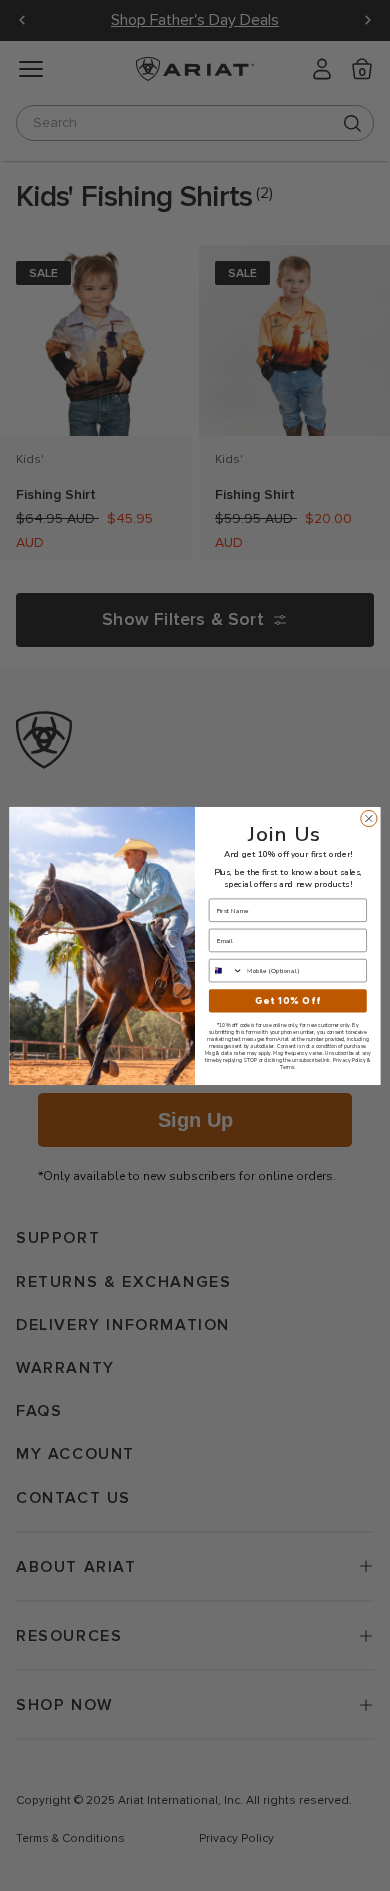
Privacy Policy (349, 1059)
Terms (286, 1066)
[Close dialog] (369, 818)
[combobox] (225, 970)
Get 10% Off (288, 1000)
